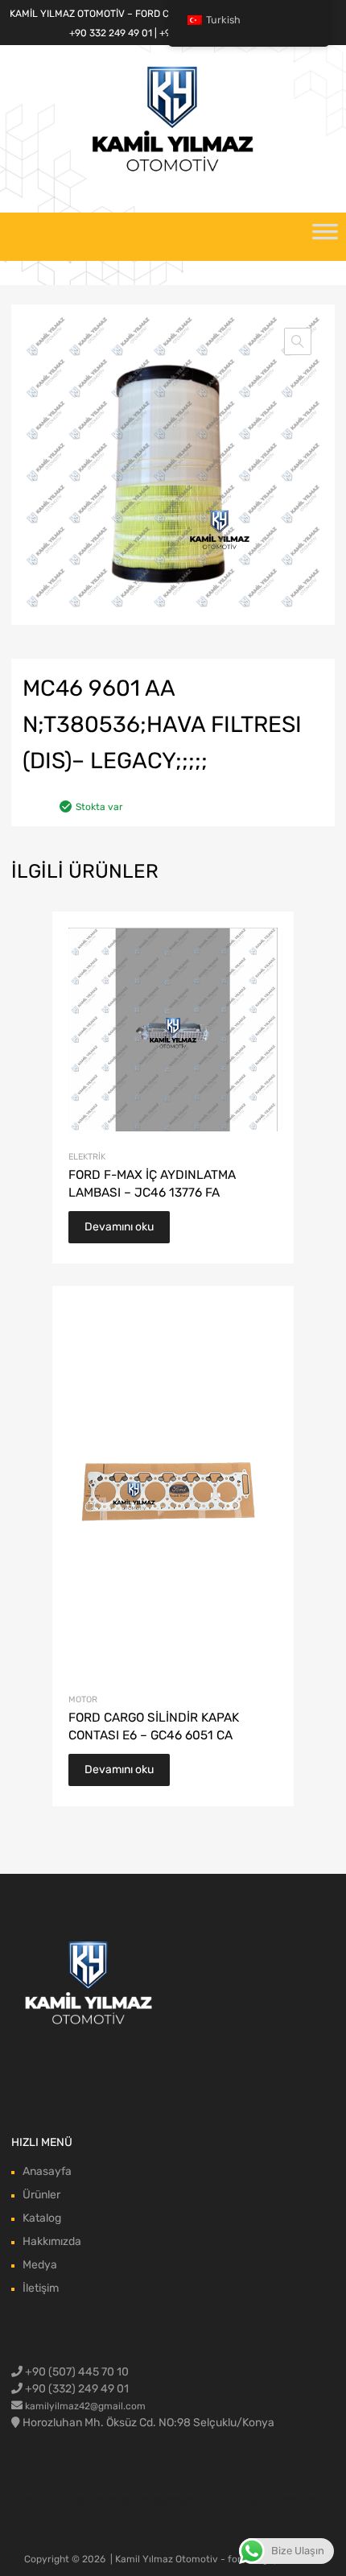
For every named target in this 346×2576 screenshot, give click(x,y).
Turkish (223, 20)
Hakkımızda (52, 2241)
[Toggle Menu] (325, 237)
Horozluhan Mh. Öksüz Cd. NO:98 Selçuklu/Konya (148, 2423)
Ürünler (41, 2195)
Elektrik (87, 1157)
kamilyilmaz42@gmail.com (85, 2406)
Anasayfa (47, 2171)
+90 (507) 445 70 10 (76, 2372)
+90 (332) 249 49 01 (76, 2389)
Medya (40, 2265)
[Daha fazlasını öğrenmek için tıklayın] (89, 1984)
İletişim (41, 2288)
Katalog (42, 2218)
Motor (83, 1699)
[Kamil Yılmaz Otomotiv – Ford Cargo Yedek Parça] (173, 170)
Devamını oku (119, 1227)
